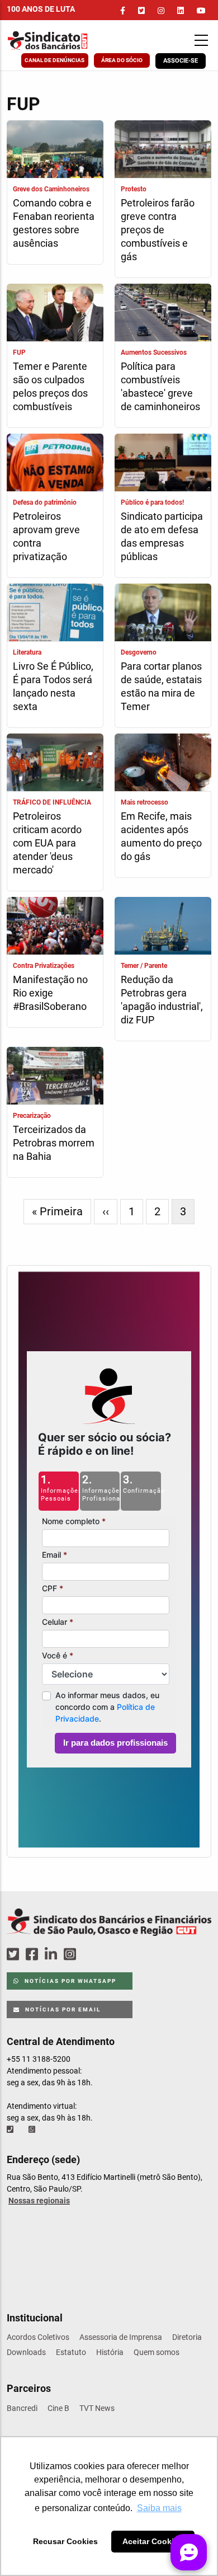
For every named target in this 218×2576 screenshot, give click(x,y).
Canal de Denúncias (54, 60)
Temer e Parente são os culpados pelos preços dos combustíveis (50, 386)
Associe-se (181, 61)
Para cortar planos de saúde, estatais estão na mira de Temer (161, 686)
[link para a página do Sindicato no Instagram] (161, 11)
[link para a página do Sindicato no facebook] (123, 11)
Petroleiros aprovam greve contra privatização (46, 536)
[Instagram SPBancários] (72, 1955)
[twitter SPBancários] (15, 1955)
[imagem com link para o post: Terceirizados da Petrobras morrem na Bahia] (55, 1077)
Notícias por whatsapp (69, 1981)
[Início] (63, 41)
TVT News (97, 2408)
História (110, 2352)
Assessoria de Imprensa (121, 2337)
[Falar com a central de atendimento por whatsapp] (33, 2130)
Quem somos (157, 2352)
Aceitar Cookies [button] (153, 2541)
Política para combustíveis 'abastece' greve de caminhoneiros (160, 386)
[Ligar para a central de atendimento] (11, 2130)
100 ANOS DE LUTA (41, 9)
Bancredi (22, 2408)
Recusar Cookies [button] (65, 2541)
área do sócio (122, 60)
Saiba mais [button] (159, 2508)
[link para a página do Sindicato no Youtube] (201, 11)
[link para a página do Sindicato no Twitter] (141, 11)
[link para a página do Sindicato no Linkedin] (181, 11)
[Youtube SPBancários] (91, 1955)
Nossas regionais (39, 2201)
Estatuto (71, 2352)
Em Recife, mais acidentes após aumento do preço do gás (161, 836)
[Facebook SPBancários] (34, 1955)
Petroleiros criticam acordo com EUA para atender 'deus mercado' (47, 843)
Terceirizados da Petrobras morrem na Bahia (54, 1143)
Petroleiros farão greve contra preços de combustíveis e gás (158, 230)
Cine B (58, 2408)
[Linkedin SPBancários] (53, 1955)
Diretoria (187, 2337)
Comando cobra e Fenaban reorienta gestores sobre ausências (54, 223)
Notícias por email (62, 2009)
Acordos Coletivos (38, 2337)
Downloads (26, 2352)
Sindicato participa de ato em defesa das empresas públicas (162, 536)
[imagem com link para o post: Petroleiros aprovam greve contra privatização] (55, 464)
